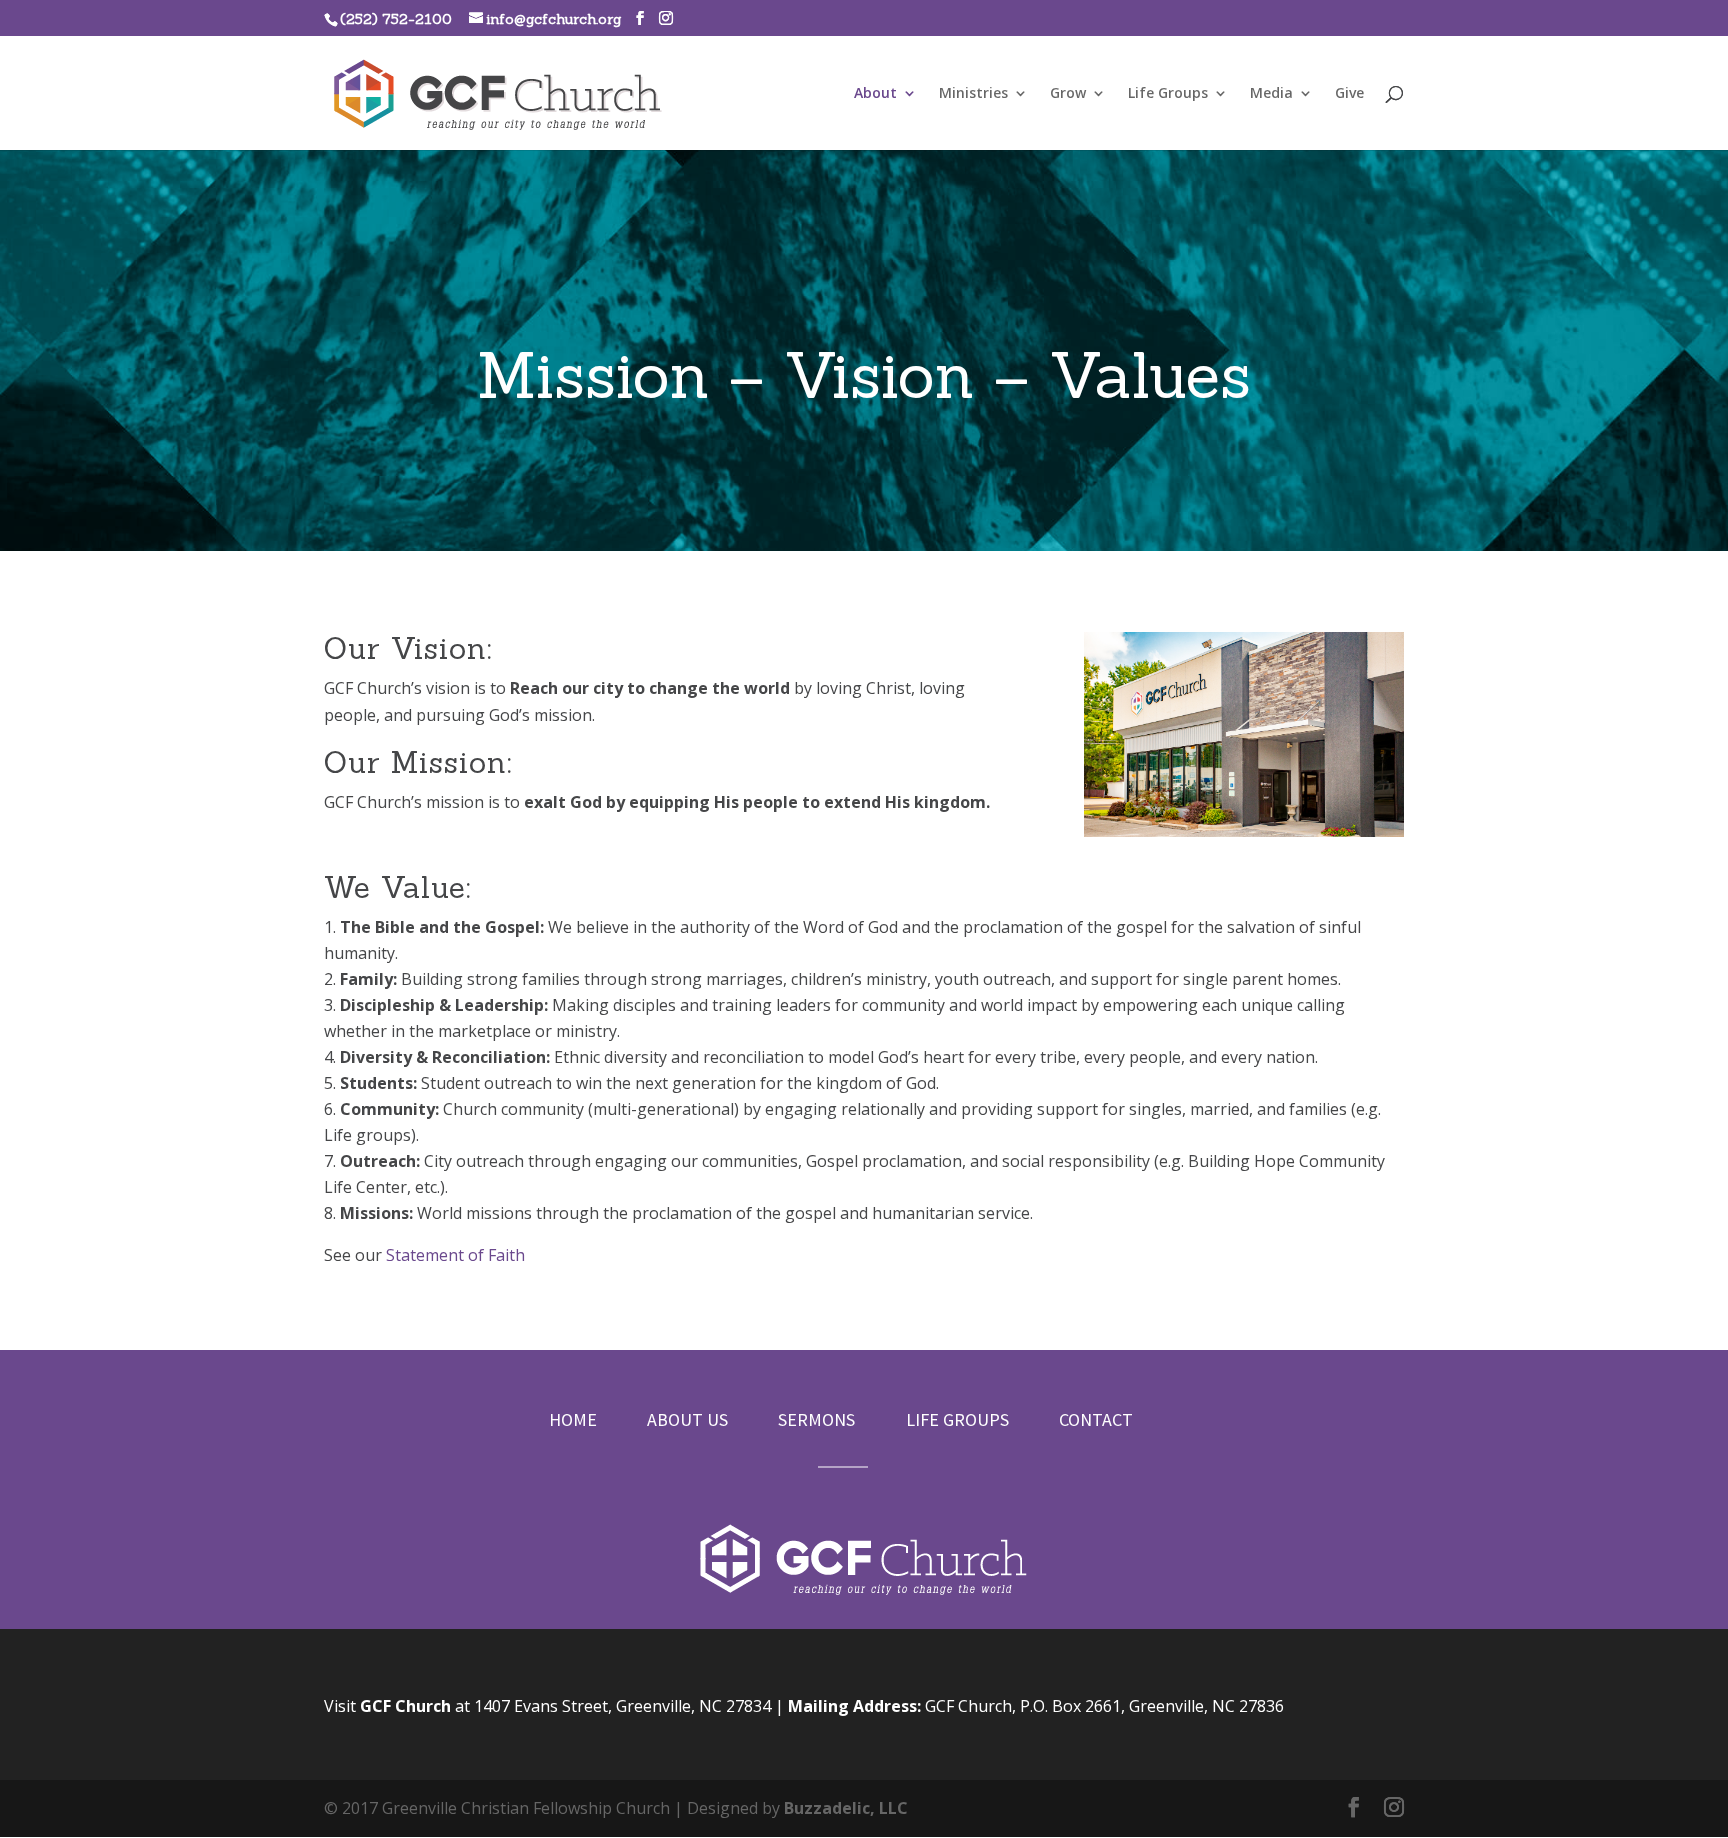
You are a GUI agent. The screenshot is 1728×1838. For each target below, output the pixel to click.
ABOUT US (687, 1419)
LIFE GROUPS (957, 1419)
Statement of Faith (455, 1255)
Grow (1068, 94)
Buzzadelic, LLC (846, 1808)
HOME (573, 1419)
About (875, 94)
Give (1349, 94)
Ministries (973, 94)
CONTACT (1096, 1419)
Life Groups (1168, 94)
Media (1271, 94)
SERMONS (816, 1419)
